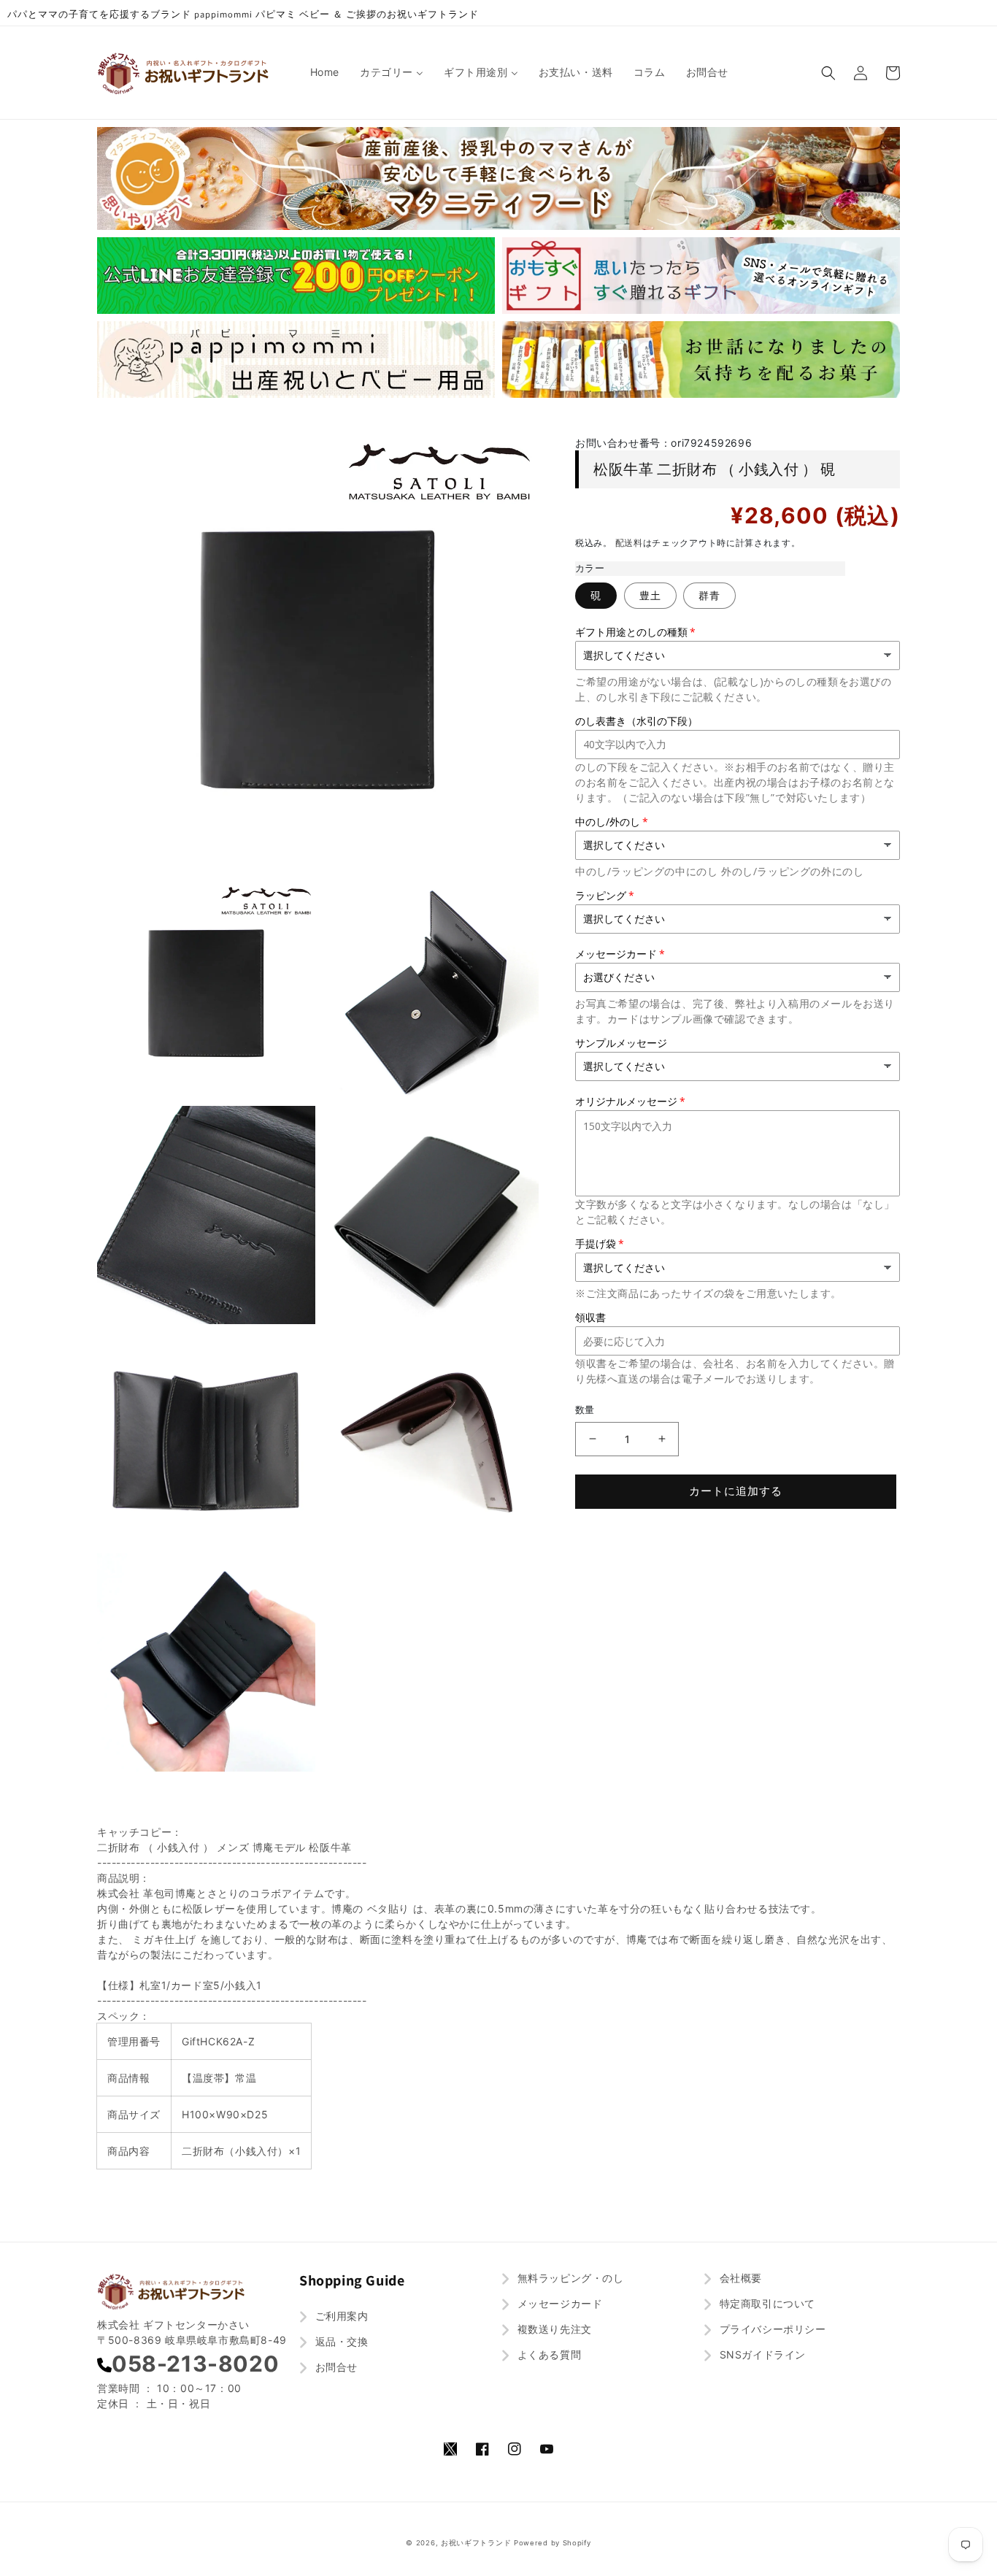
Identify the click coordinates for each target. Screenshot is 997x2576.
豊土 (650, 595)
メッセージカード (558, 2303)
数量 (585, 1410)
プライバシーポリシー (771, 2329)
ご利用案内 (340, 2316)
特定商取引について (766, 2303)
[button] (828, 73)
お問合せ (335, 2367)
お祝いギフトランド (476, 2543)
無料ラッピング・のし (569, 2278)
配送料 (629, 543)
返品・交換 (340, 2341)
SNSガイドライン (761, 2354)
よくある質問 (547, 2354)
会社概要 (739, 2278)
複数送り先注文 (553, 2329)
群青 (709, 595)
